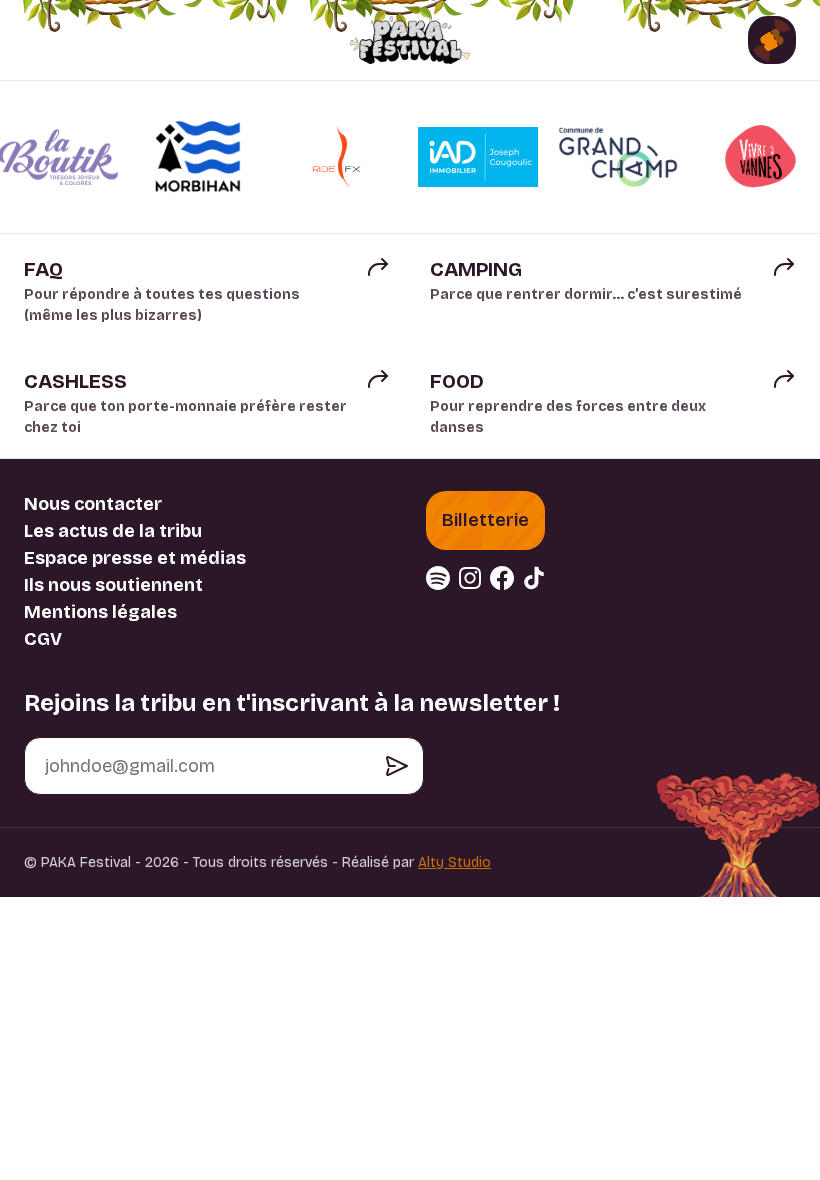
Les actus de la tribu (113, 531)
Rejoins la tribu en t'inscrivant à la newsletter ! (292, 703)
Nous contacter (93, 504)
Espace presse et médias (135, 558)
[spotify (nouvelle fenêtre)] (438, 578)
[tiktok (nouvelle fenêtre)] (534, 578)
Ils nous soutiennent (113, 585)
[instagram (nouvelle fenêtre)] (470, 578)
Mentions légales (100, 612)
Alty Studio (454, 862)
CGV (43, 639)
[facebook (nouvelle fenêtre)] (502, 578)
